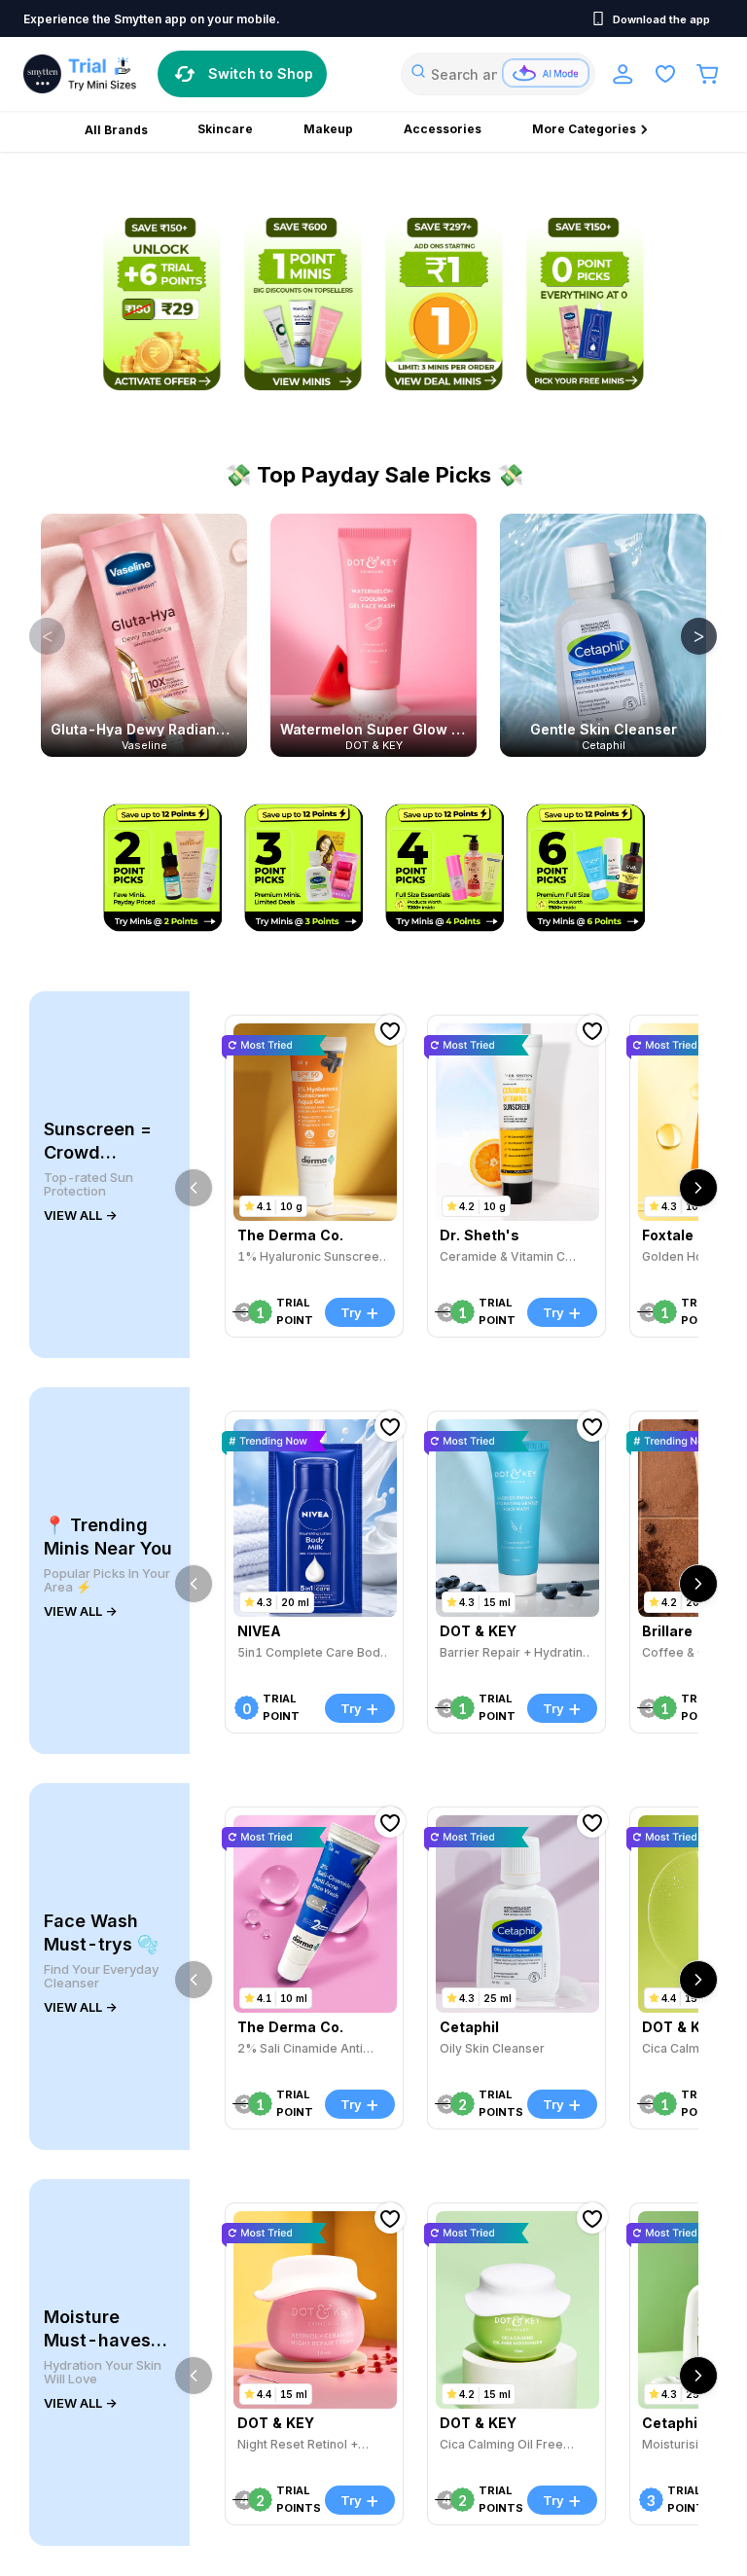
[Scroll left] (194, 1188)
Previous (33, 635)
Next (685, 635)
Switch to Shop (261, 73)
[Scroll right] (698, 1188)
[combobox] (498, 74)
